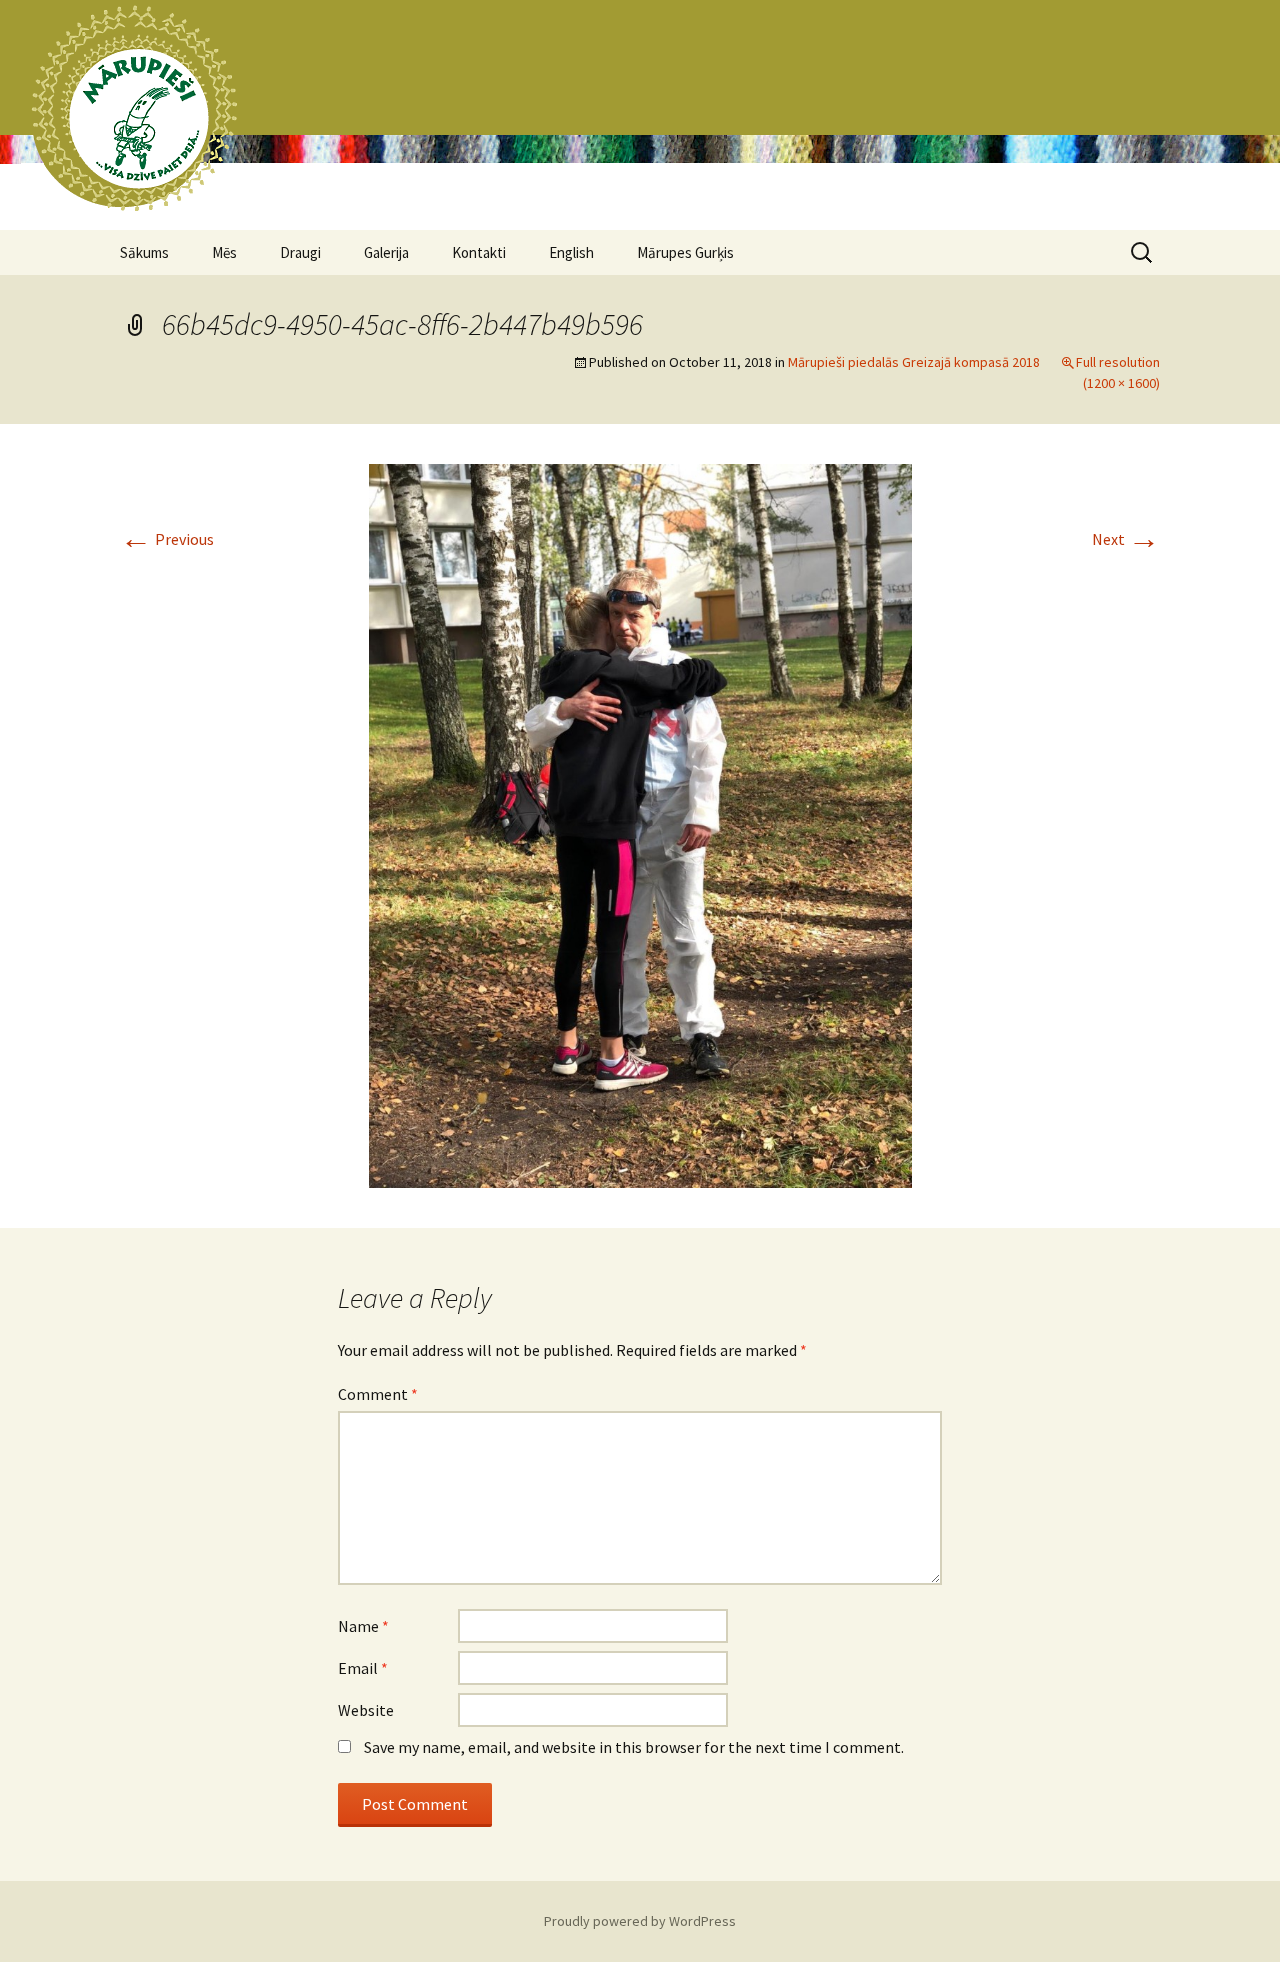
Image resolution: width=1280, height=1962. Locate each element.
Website (366, 1710)
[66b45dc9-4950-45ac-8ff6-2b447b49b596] (640, 824)
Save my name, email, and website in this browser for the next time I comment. (634, 1747)
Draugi (300, 252)
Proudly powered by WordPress (640, 1921)
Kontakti (479, 252)
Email (363, 1668)
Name (363, 1626)
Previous (167, 539)
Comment (378, 1394)
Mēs (224, 252)
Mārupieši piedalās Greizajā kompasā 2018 (914, 362)
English (571, 252)
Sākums (144, 252)
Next (1126, 539)
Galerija (386, 252)
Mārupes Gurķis (685, 252)
